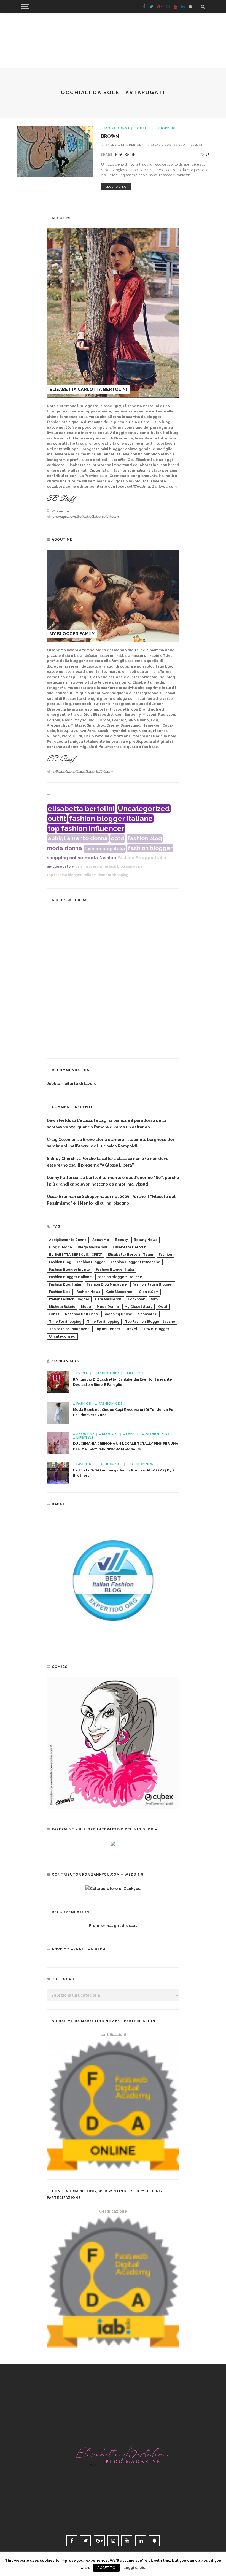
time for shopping (113, 875)
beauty (121, 1240)
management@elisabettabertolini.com (86, 516)
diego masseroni (92, 1247)
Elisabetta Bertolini (128, 145)
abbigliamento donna (78, 838)
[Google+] (160, 7)
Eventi (83, 1373)
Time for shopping (65, 1322)
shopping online (65, 858)
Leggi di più (134, 2567)
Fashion (84, 1403)
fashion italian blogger (153, 1284)
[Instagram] (168, 7)
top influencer (107, 1329)
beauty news (146, 1240)
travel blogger (156, 1329)
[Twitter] (151, 7)
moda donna (64, 848)
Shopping (167, 128)
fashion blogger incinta (70, 1270)
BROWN (110, 136)
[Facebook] (144, 7)
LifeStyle (136, 1373)
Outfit (144, 128)
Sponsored (148, 1314)
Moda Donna (117, 128)
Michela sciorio (62, 1307)
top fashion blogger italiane (71, 875)
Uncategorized (144, 809)
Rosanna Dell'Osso (81, 1314)
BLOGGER (110, 1434)
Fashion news (143, 1464)
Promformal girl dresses (113, 1926)
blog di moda (60, 1247)
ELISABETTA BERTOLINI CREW (76, 1255)
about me (101, 1240)
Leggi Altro (116, 187)
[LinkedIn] (183, 7)
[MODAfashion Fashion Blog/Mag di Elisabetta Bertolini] (113, 2449)
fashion (108, 858)
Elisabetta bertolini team (130, 1255)
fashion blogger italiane (111, 819)
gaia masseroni (88, 866)
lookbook (136, 1299)
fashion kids (60, 1292)
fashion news (88, 1292)
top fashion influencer (86, 828)
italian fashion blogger (69, 1299)
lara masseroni (109, 1299)
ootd (118, 838)
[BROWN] (55, 151)
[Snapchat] (190, 7)
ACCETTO (106, 2568)
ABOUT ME (86, 1434)
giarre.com (149, 1292)
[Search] (203, 7)
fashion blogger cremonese (136, 1262)
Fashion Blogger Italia (142, 858)
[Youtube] (175, 7)
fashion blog (145, 838)
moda (91, 858)
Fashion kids (108, 1373)
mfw (154, 1299)
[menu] (25, 7)
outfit (57, 819)
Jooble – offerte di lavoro (72, 1084)
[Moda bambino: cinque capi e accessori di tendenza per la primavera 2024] (58, 1412)
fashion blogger (150, 848)
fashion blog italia (105, 849)
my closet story (60, 866)
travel (132, 1329)
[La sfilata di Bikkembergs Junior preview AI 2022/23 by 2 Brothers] (58, 1473)
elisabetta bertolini (81, 809)
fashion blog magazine (123, 866)
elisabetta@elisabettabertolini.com (83, 772)
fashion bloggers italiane (120, 1277)
